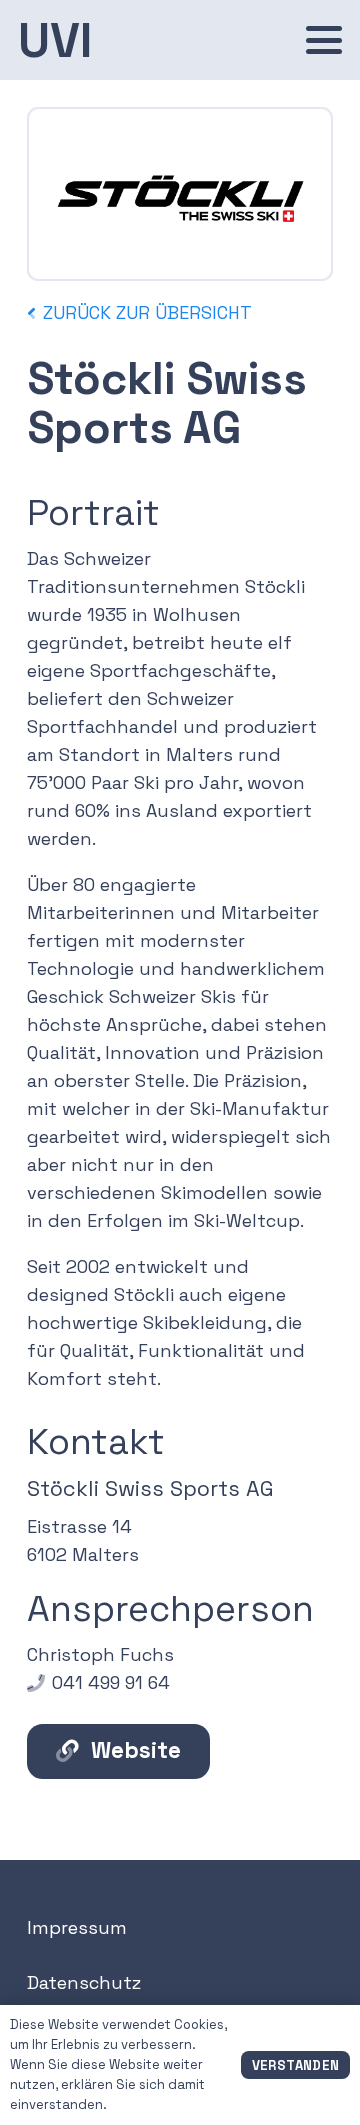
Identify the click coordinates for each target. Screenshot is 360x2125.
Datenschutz (84, 1982)
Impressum (77, 1927)
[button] (324, 40)
